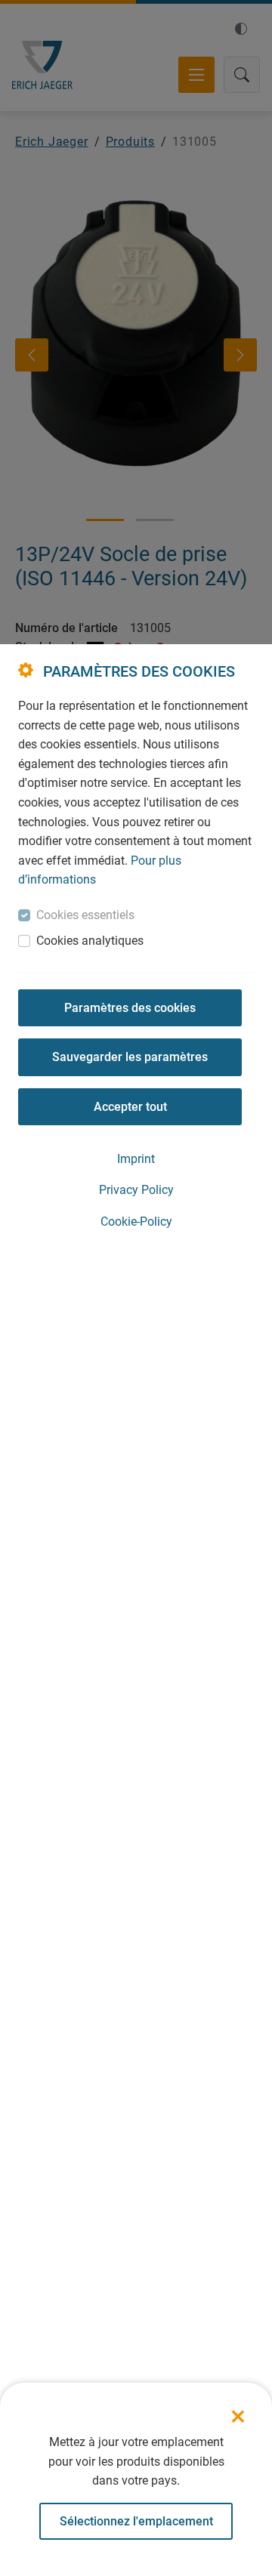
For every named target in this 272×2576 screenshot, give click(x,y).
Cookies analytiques (90, 941)
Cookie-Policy (136, 1222)
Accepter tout (130, 1107)
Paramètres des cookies (130, 1008)
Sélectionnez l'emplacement (136, 2521)
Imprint (136, 1159)
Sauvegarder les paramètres (130, 1057)
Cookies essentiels (85, 915)
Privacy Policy (136, 1190)
